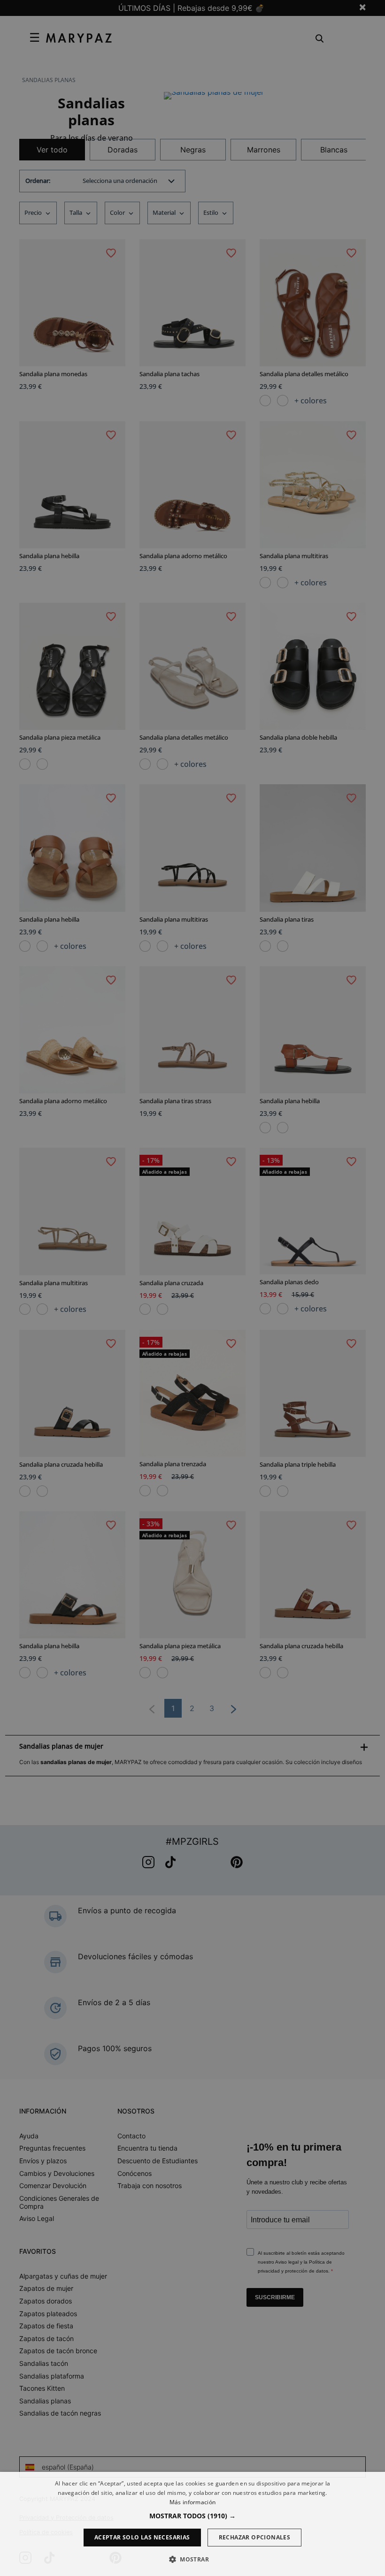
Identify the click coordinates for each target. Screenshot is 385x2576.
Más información (193, 2502)
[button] (192, 2516)
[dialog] (192, 2524)
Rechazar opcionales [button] (255, 2537)
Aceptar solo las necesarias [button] (142, 2537)
